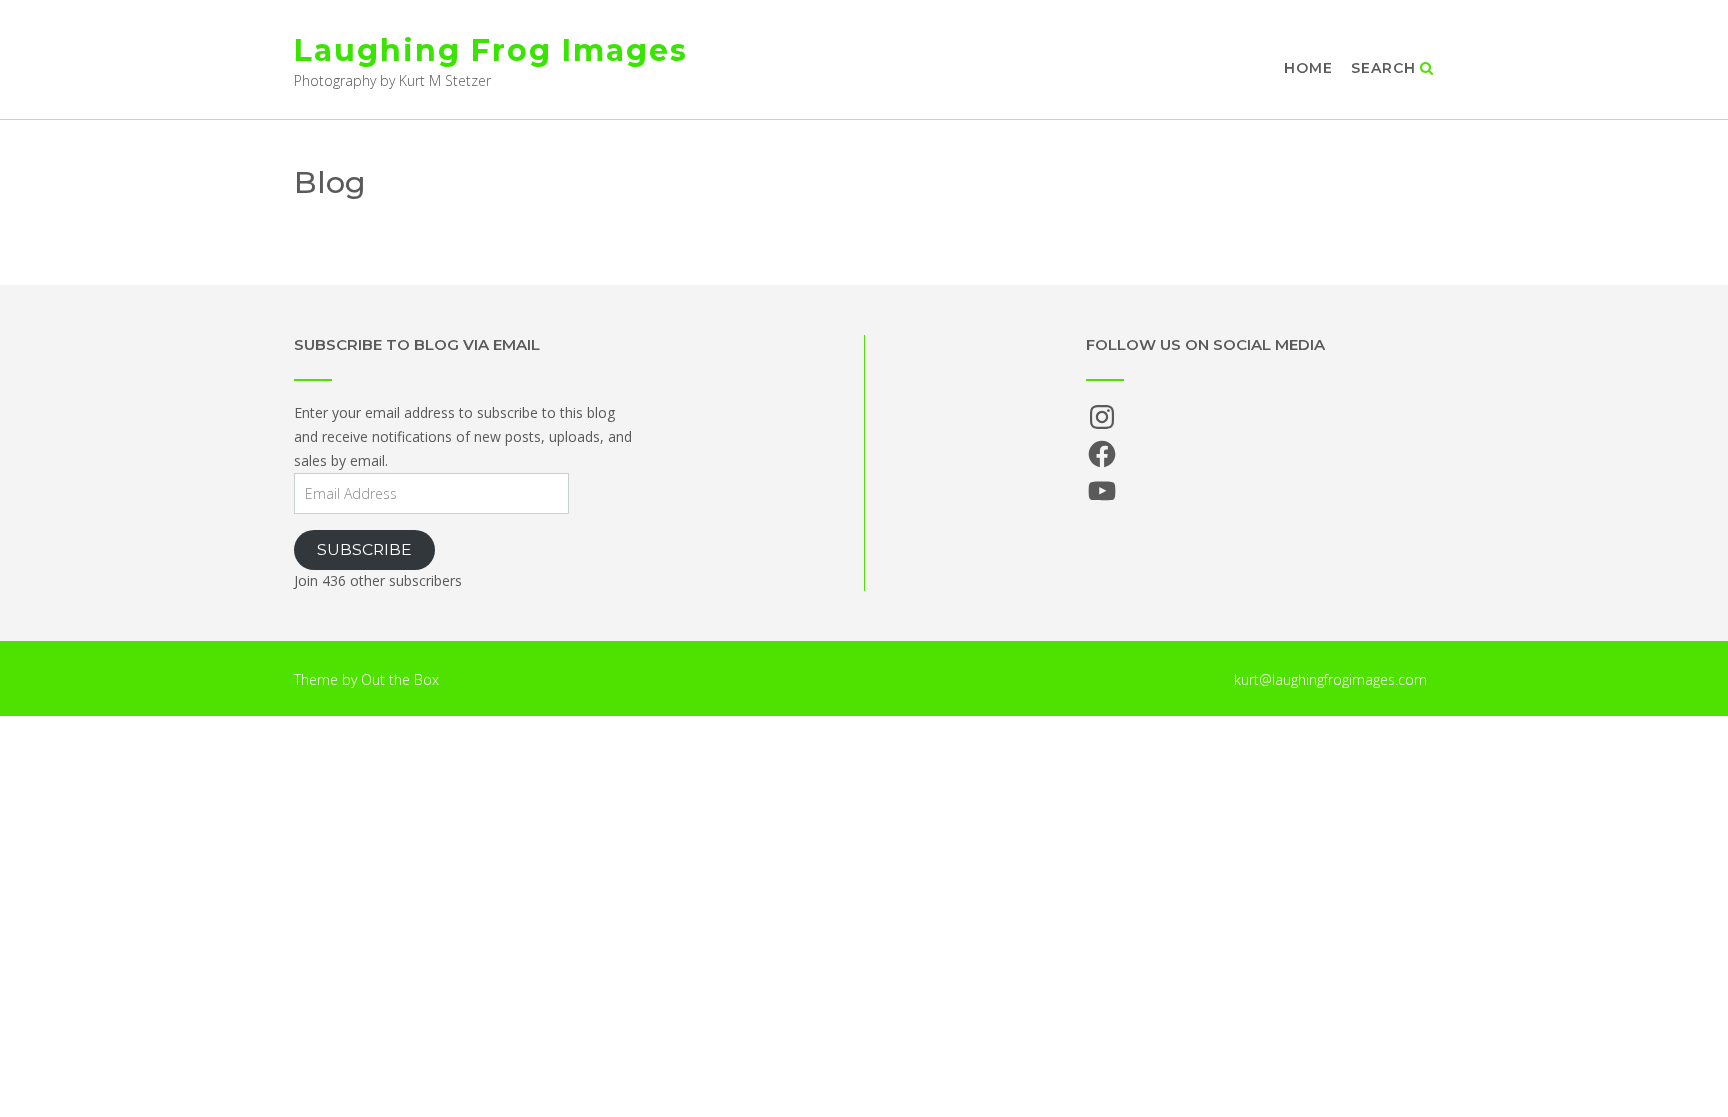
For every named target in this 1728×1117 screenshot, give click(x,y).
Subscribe (364, 549)
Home (1308, 68)
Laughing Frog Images (491, 50)
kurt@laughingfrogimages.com (1330, 679)
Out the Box (400, 679)
